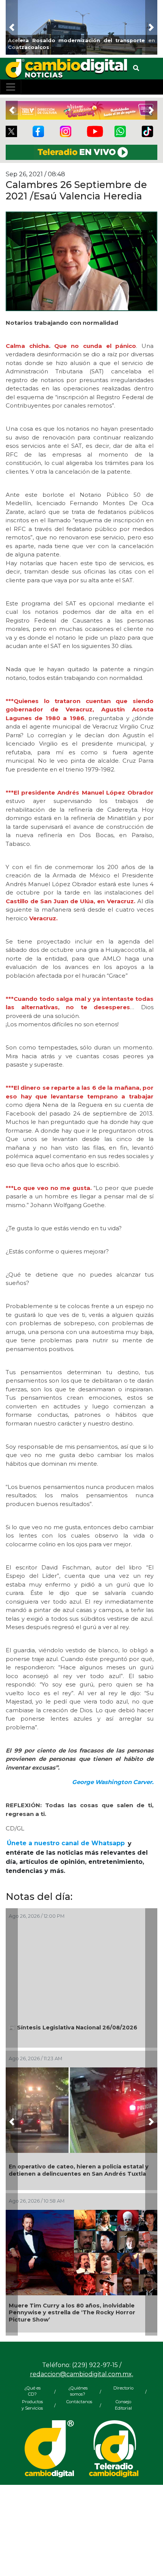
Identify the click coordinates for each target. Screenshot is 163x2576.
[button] (12, 27)
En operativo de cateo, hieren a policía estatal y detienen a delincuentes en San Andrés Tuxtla (79, 2170)
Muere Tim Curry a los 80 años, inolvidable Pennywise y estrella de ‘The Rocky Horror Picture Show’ (72, 2313)
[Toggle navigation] (11, 87)
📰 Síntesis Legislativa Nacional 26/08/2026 (73, 2028)
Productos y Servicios (32, 2405)
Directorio (123, 2388)
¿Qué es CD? (32, 2391)
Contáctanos (78, 2402)
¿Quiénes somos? (78, 2391)
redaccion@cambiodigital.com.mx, (81, 2374)
